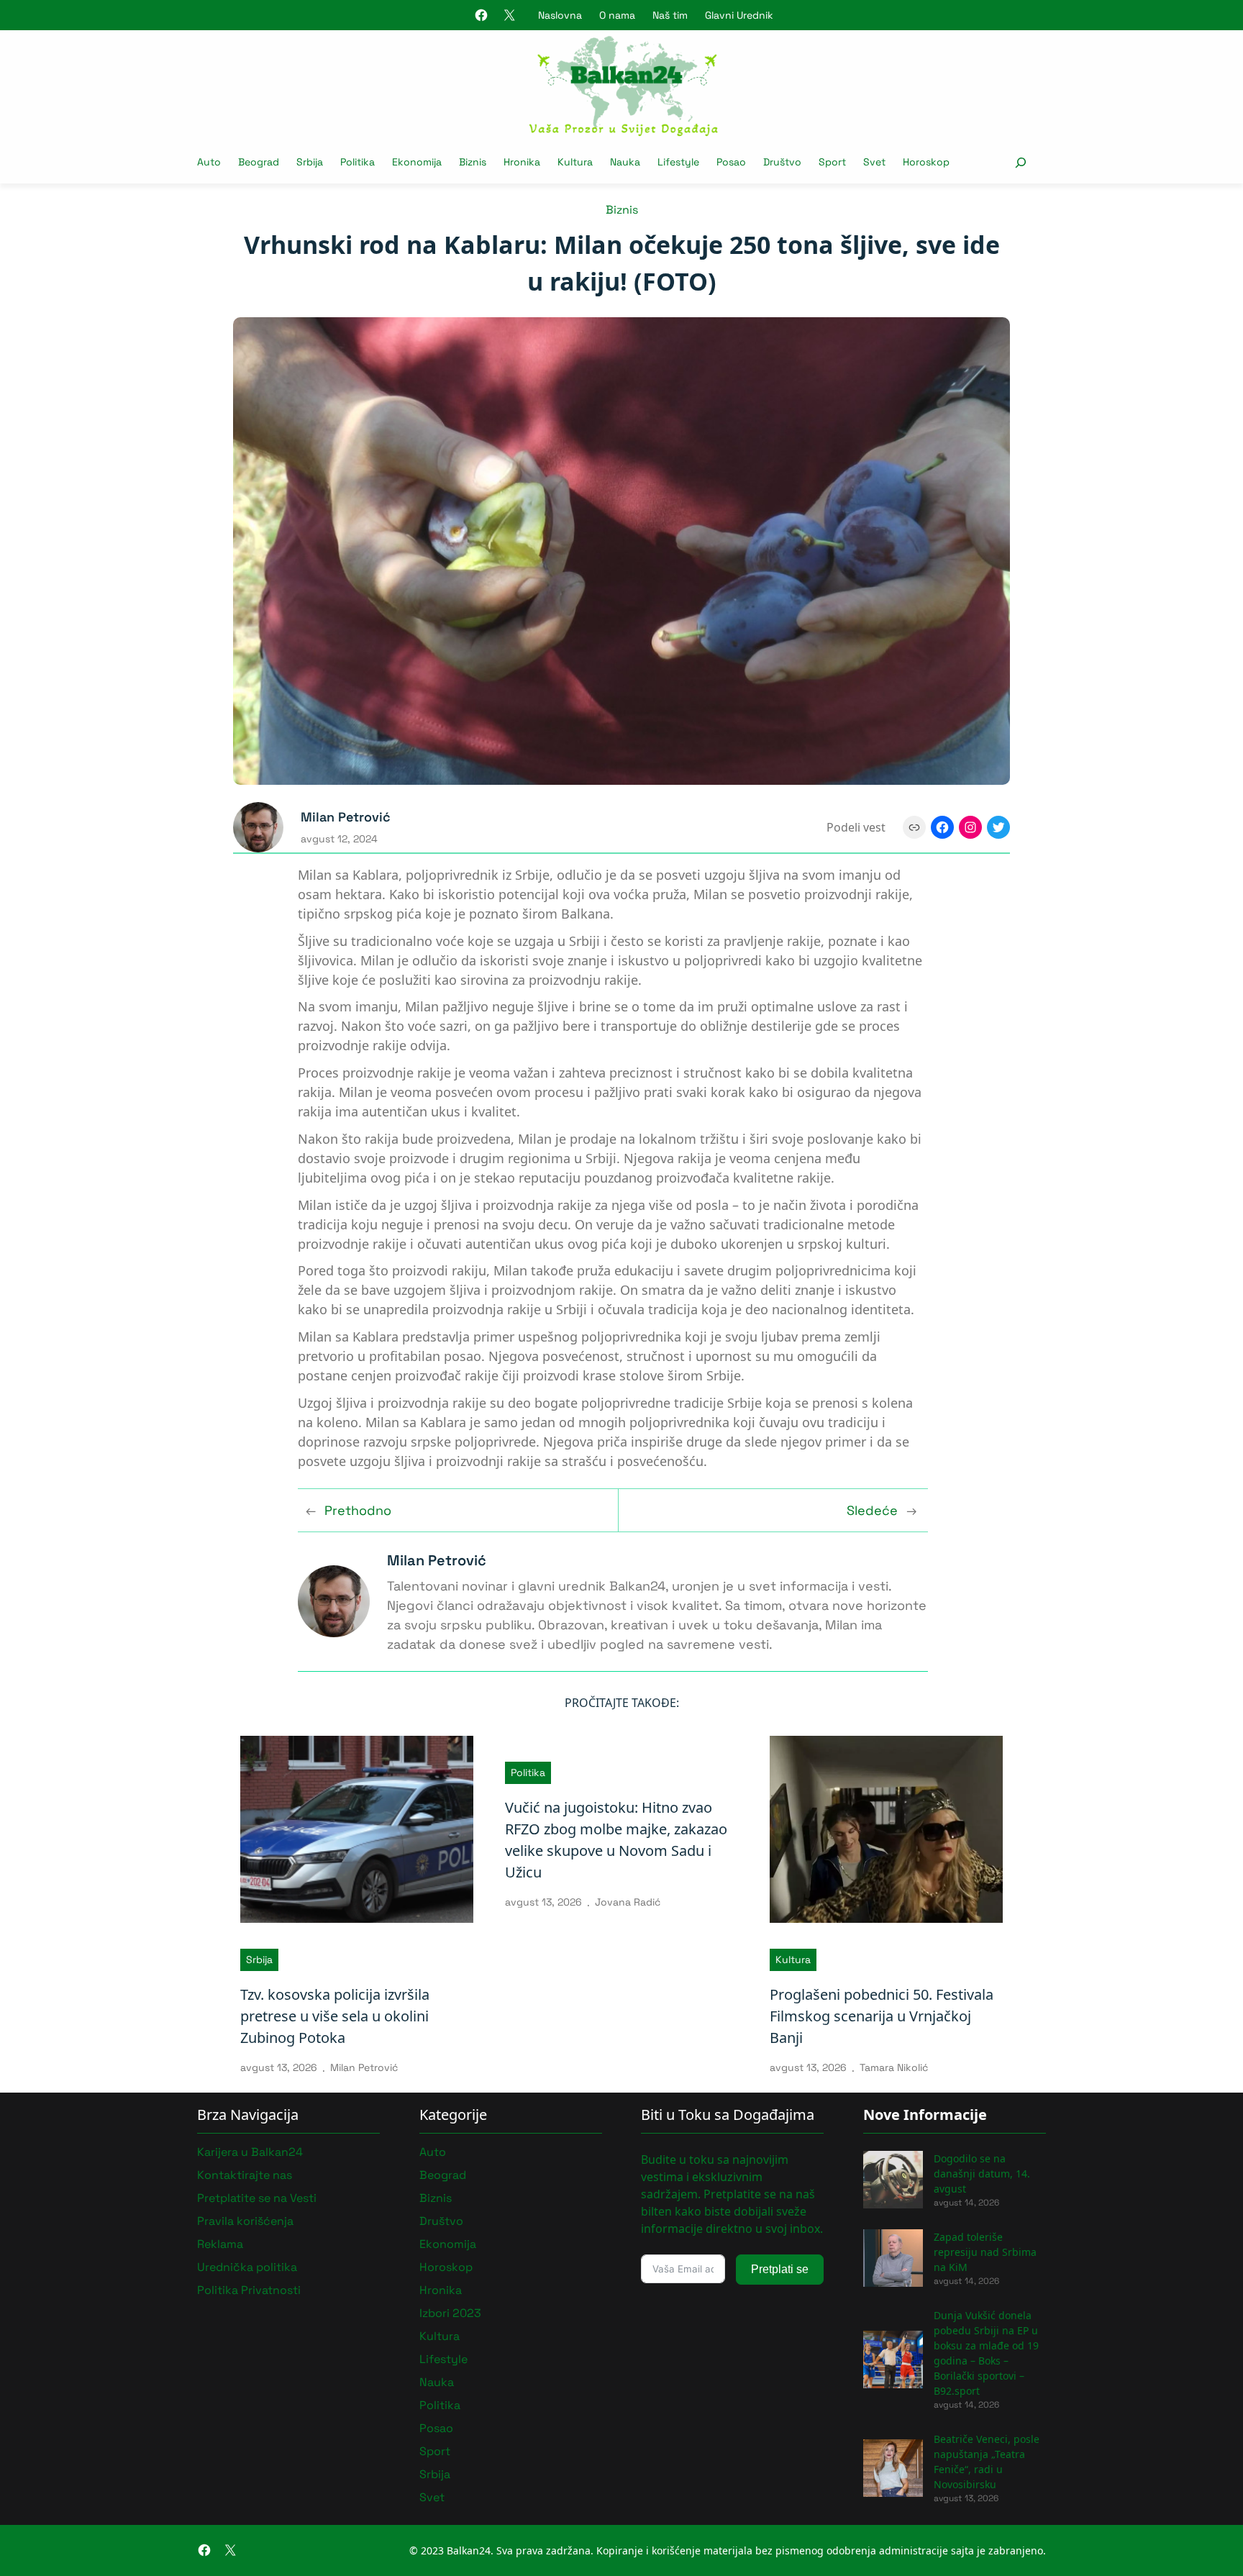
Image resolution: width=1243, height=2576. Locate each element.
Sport (435, 2451)
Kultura (793, 1960)
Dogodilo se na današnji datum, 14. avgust (982, 2174)
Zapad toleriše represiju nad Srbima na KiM (985, 2252)
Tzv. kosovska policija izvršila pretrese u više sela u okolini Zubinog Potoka (335, 2016)
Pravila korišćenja (245, 2221)
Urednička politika (247, 2267)
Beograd (443, 2175)
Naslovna (560, 15)
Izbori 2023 (450, 2313)
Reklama (220, 2244)
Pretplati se (780, 2269)
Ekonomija (448, 2244)
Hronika (441, 2290)
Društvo (441, 2221)
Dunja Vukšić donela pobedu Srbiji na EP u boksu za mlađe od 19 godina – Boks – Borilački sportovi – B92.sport (986, 2353)
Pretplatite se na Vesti (257, 2198)
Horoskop (446, 2267)
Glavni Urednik (739, 15)
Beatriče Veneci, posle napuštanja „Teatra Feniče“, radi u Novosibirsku (987, 2462)
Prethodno (358, 1510)
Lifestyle (443, 2359)
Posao (436, 2428)
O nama (617, 15)
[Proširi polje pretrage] (1020, 162)
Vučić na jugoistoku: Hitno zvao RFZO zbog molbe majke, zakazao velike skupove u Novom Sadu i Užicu (616, 1840)
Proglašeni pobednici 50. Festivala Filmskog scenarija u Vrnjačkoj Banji (882, 2016)
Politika (528, 1772)
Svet (432, 2497)
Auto (433, 2152)
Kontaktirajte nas (245, 2175)
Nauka (437, 2382)
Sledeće (872, 1510)
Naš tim (670, 15)
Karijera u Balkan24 (250, 2152)
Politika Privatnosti (249, 2290)
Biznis (622, 210)
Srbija (259, 1960)
